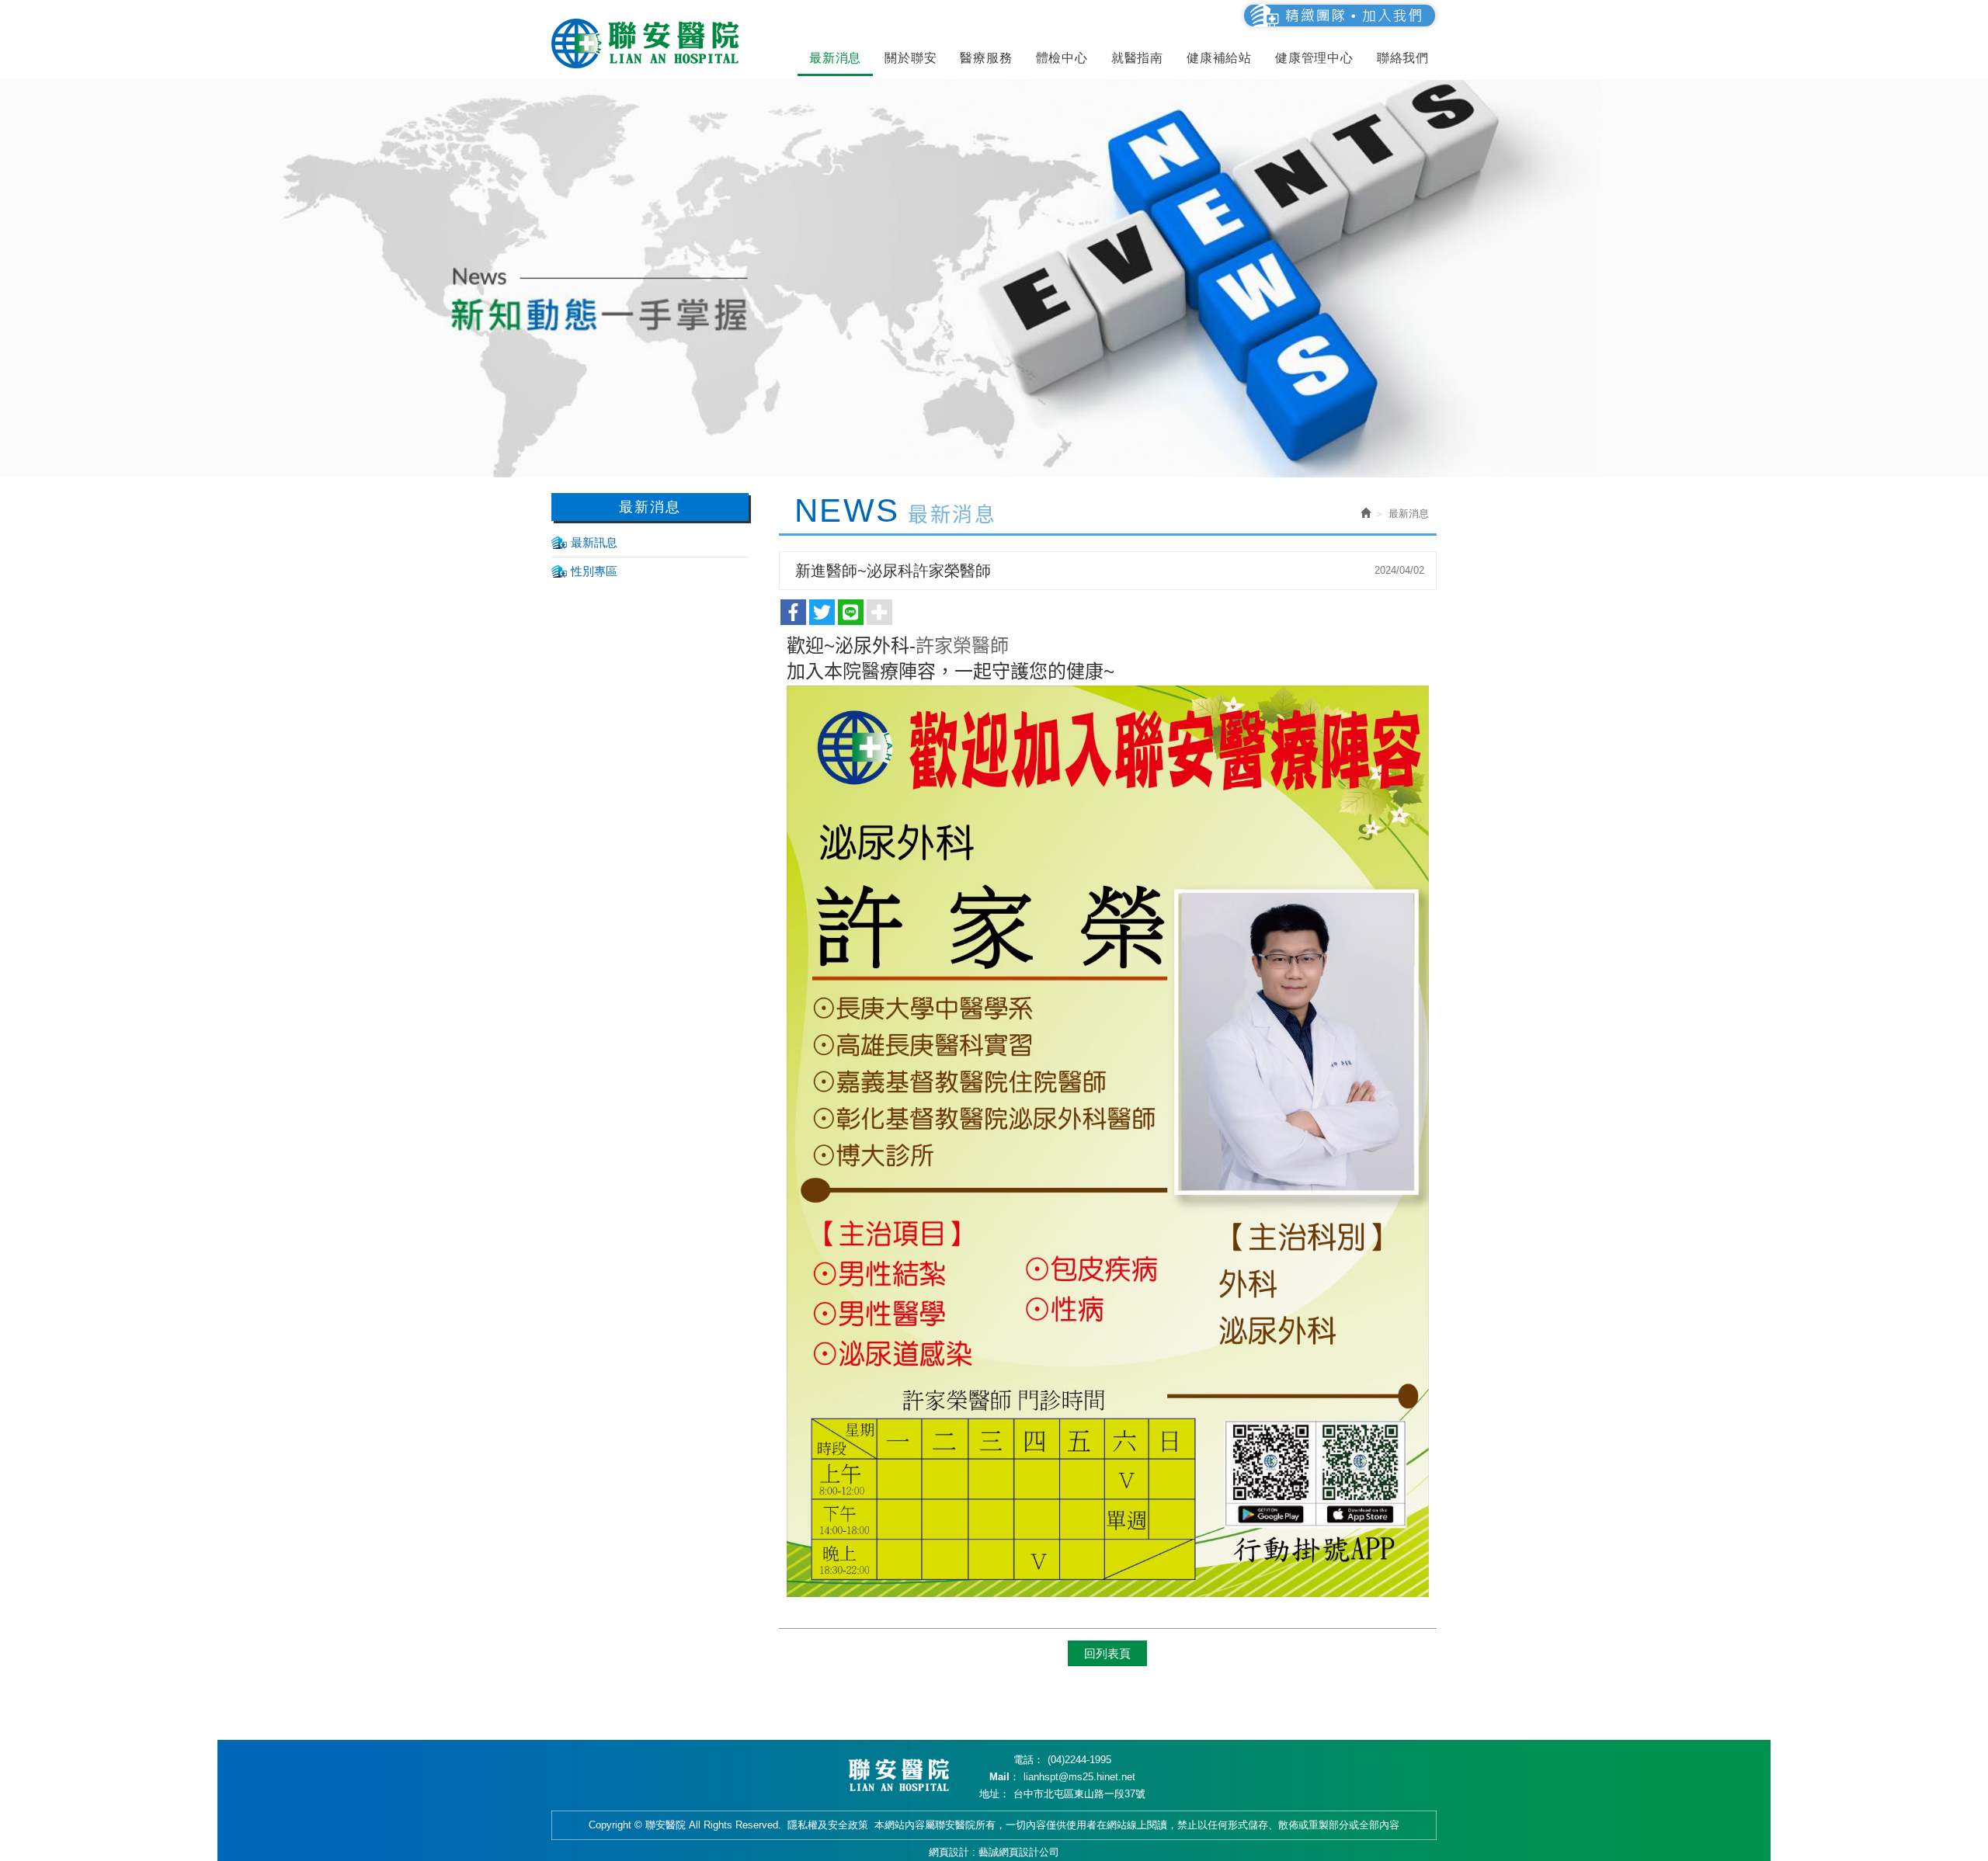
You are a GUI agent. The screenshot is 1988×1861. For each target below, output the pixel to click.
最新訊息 (594, 542)
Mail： (1004, 1777)
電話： (1029, 1760)
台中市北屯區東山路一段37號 (1079, 1794)
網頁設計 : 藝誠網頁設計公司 (994, 1852)
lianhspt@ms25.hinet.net (1079, 1777)
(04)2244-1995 (1079, 1760)
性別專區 (594, 571)
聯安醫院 (648, 43)
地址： (994, 1794)
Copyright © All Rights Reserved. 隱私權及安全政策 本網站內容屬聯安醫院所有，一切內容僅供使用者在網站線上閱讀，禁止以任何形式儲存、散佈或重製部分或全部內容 (994, 1825)
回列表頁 (1107, 1653)
